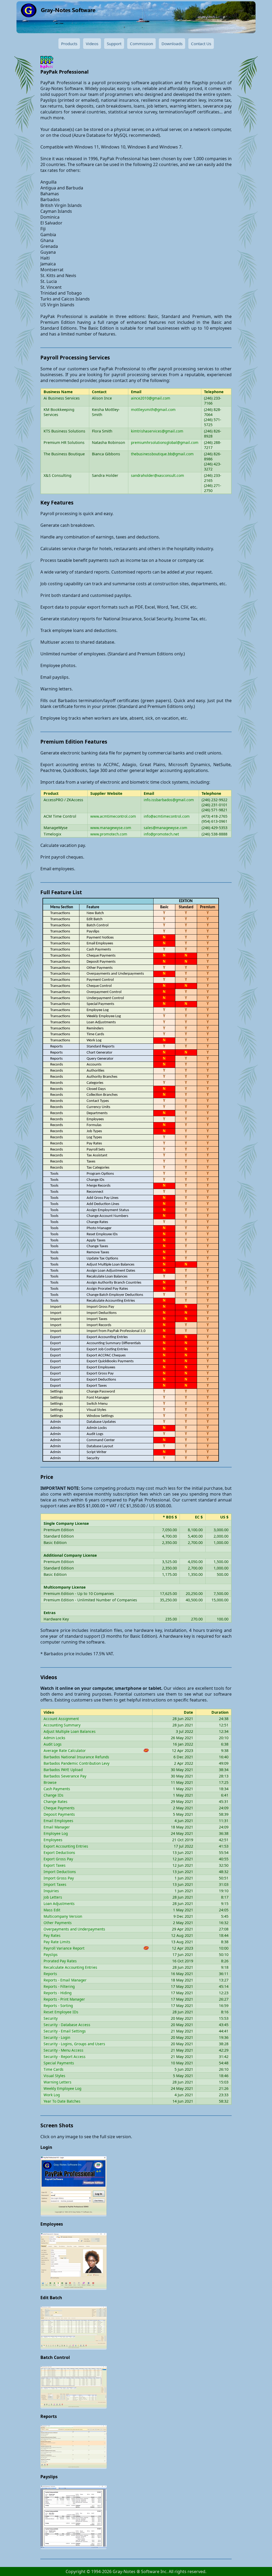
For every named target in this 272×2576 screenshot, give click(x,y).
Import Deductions (60, 1872)
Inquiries (51, 1891)
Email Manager (57, 1827)
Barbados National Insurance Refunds (76, 1757)
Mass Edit (52, 1910)
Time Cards (54, 2069)
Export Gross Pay (58, 1859)
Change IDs (54, 1795)
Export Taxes (55, 1865)
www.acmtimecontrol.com (113, 816)
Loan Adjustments (59, 1904)
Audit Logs (53, 1744)
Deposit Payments (59, 1814)
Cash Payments (57, 1789)
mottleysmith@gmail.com (153, 409)
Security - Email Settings (65, 2031)
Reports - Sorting (58, 2006)
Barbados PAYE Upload (63, 1770)
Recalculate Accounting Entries (70, 1967)
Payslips (51, 1955)
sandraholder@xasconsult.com (158, 475)
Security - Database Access (67, 2025)
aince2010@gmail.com (151, 398)
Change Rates (56, 1801)
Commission (141, 44)
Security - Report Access (65, 2057)
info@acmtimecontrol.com (167, 816)
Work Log (52, 2095)
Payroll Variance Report (64, 1948)
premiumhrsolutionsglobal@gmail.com (165, 442)
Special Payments (59, 2063)
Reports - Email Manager (65, 1980)
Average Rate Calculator (65, 1750)
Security (51, 2018)
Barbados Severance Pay (65, 1776)
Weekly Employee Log (62, 2088)
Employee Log (56, 1833)
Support (114, 44)
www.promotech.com (109, 834)
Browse (50, 1782)
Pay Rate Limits (57, 1942)
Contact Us (201, 44)
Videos (92, 44)
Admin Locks (54, 1738)
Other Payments (58, 1923)
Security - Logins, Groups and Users (74, 2044)
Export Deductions (59, 1853)
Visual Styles (54, 2076)
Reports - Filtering (59, 1986)
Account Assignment (61, 1719)
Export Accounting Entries (66, 1846)
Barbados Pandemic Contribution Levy (76, 1763)
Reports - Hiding (58, 1993)
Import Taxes (55, 1884)
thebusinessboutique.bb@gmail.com (162, 454)
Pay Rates (52, 1935)
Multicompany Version (63, 1916)
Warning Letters (58, 2082)
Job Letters (53, 1897)
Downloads (172, 44)
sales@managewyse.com (165, 828)
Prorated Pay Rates (60, 1961)
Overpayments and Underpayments (74, 1929)
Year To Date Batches (62, 2101)
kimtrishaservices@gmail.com (157, 431)
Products (69, 44)
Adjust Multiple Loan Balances (70, 1731)
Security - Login (57, 2037)
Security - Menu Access (63, 2050)
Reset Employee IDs (61, 2012)
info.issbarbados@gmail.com (169, 800)
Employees (53, 1840)
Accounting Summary (62, 1725)
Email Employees (58, 1821)
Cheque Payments (59, 1808)
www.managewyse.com (111, 828)
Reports (50, 1974)
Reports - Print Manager (64, 1999)
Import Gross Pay (59, 1878)
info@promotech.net (161, 834)
